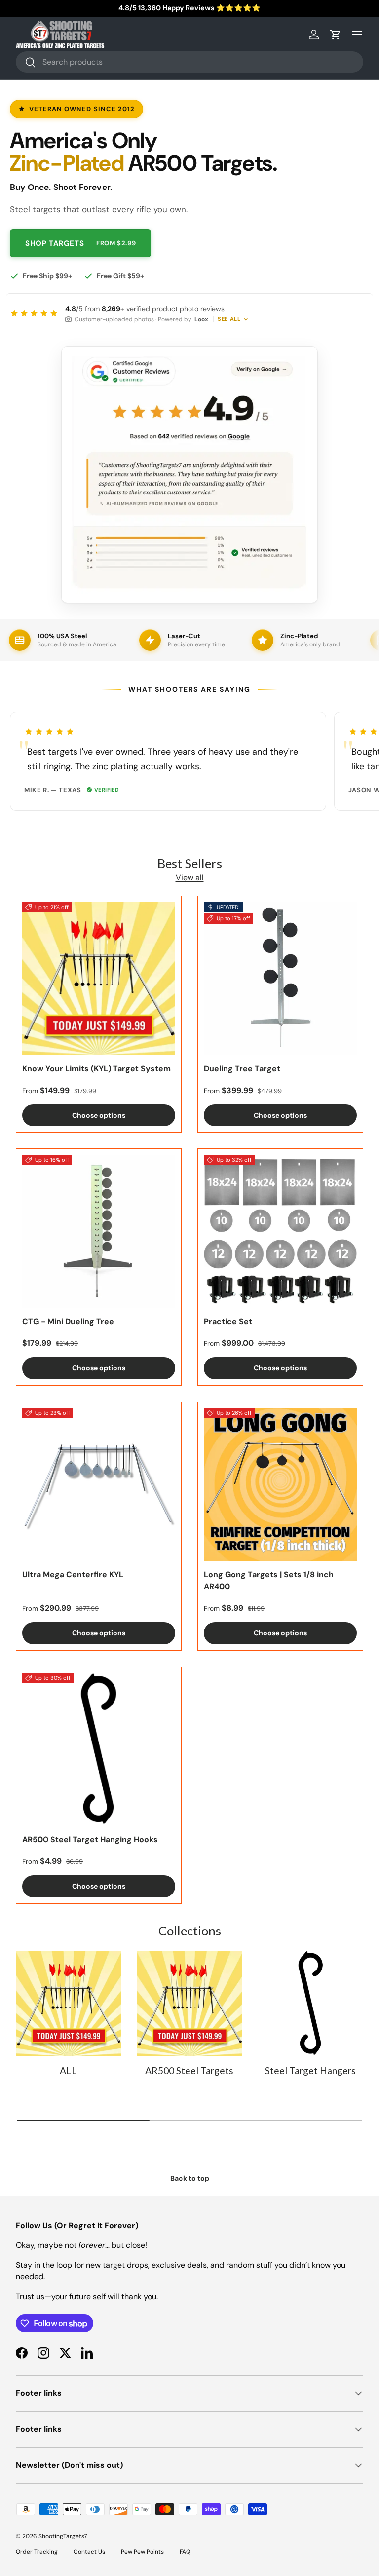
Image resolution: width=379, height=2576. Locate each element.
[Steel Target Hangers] (311, 2003)
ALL (68, 2070)
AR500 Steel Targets (189, 2070)
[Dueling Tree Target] (280, 979)
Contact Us (89, 2552)
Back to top (190, 2178)
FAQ (185, 2552)
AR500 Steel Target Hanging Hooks (90, 1839)
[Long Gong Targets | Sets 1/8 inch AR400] (280, 1484)
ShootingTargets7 (62, 2536)
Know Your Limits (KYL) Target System (96, 1069)
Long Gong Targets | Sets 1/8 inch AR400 (269, 1580)
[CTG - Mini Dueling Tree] (99, 1231)
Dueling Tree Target (242, 1069)
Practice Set (228, 1321)
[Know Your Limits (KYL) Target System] (99, 979)
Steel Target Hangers (310, 2070)
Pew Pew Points (142, 2552)
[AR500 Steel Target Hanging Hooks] (99, 1749)
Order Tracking (37, 2552)
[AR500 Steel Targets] (189, 2003)
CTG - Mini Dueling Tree (68, 1321)
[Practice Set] (280, 1231)
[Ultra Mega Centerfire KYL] (99, 1484)
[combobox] (189, 62)
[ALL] (68, 2003)
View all (190, 878)
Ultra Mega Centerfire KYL (73, 1574)
